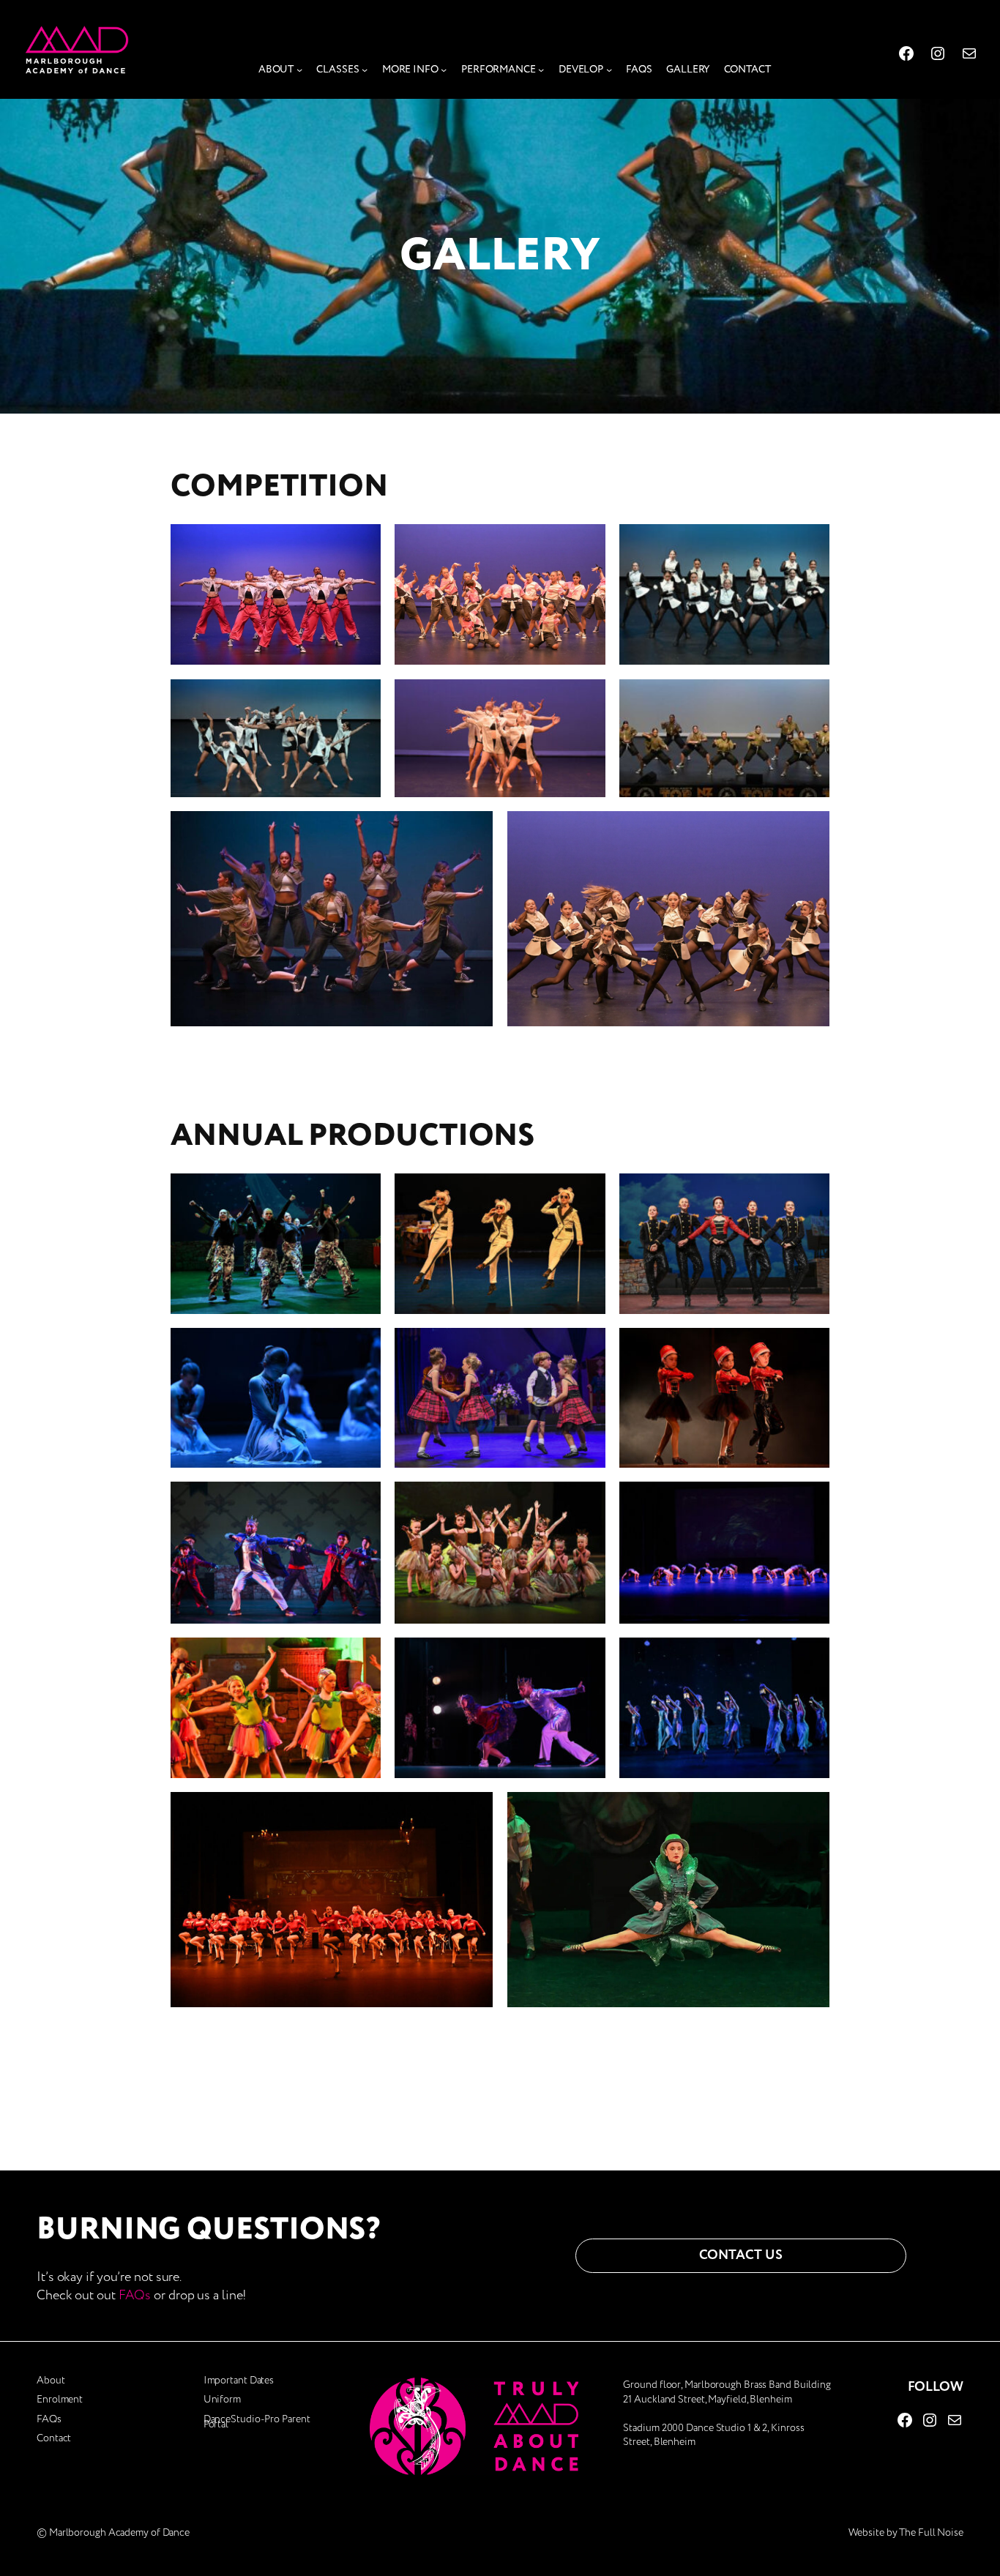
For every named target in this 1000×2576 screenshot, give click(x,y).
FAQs (135, 2295)
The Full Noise (931, 2532)
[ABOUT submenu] (299, 70)
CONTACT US (740, 2255)
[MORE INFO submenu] (444, 70)
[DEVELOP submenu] (609, 70)
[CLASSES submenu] (365, 70)
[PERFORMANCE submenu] (541, 70)
